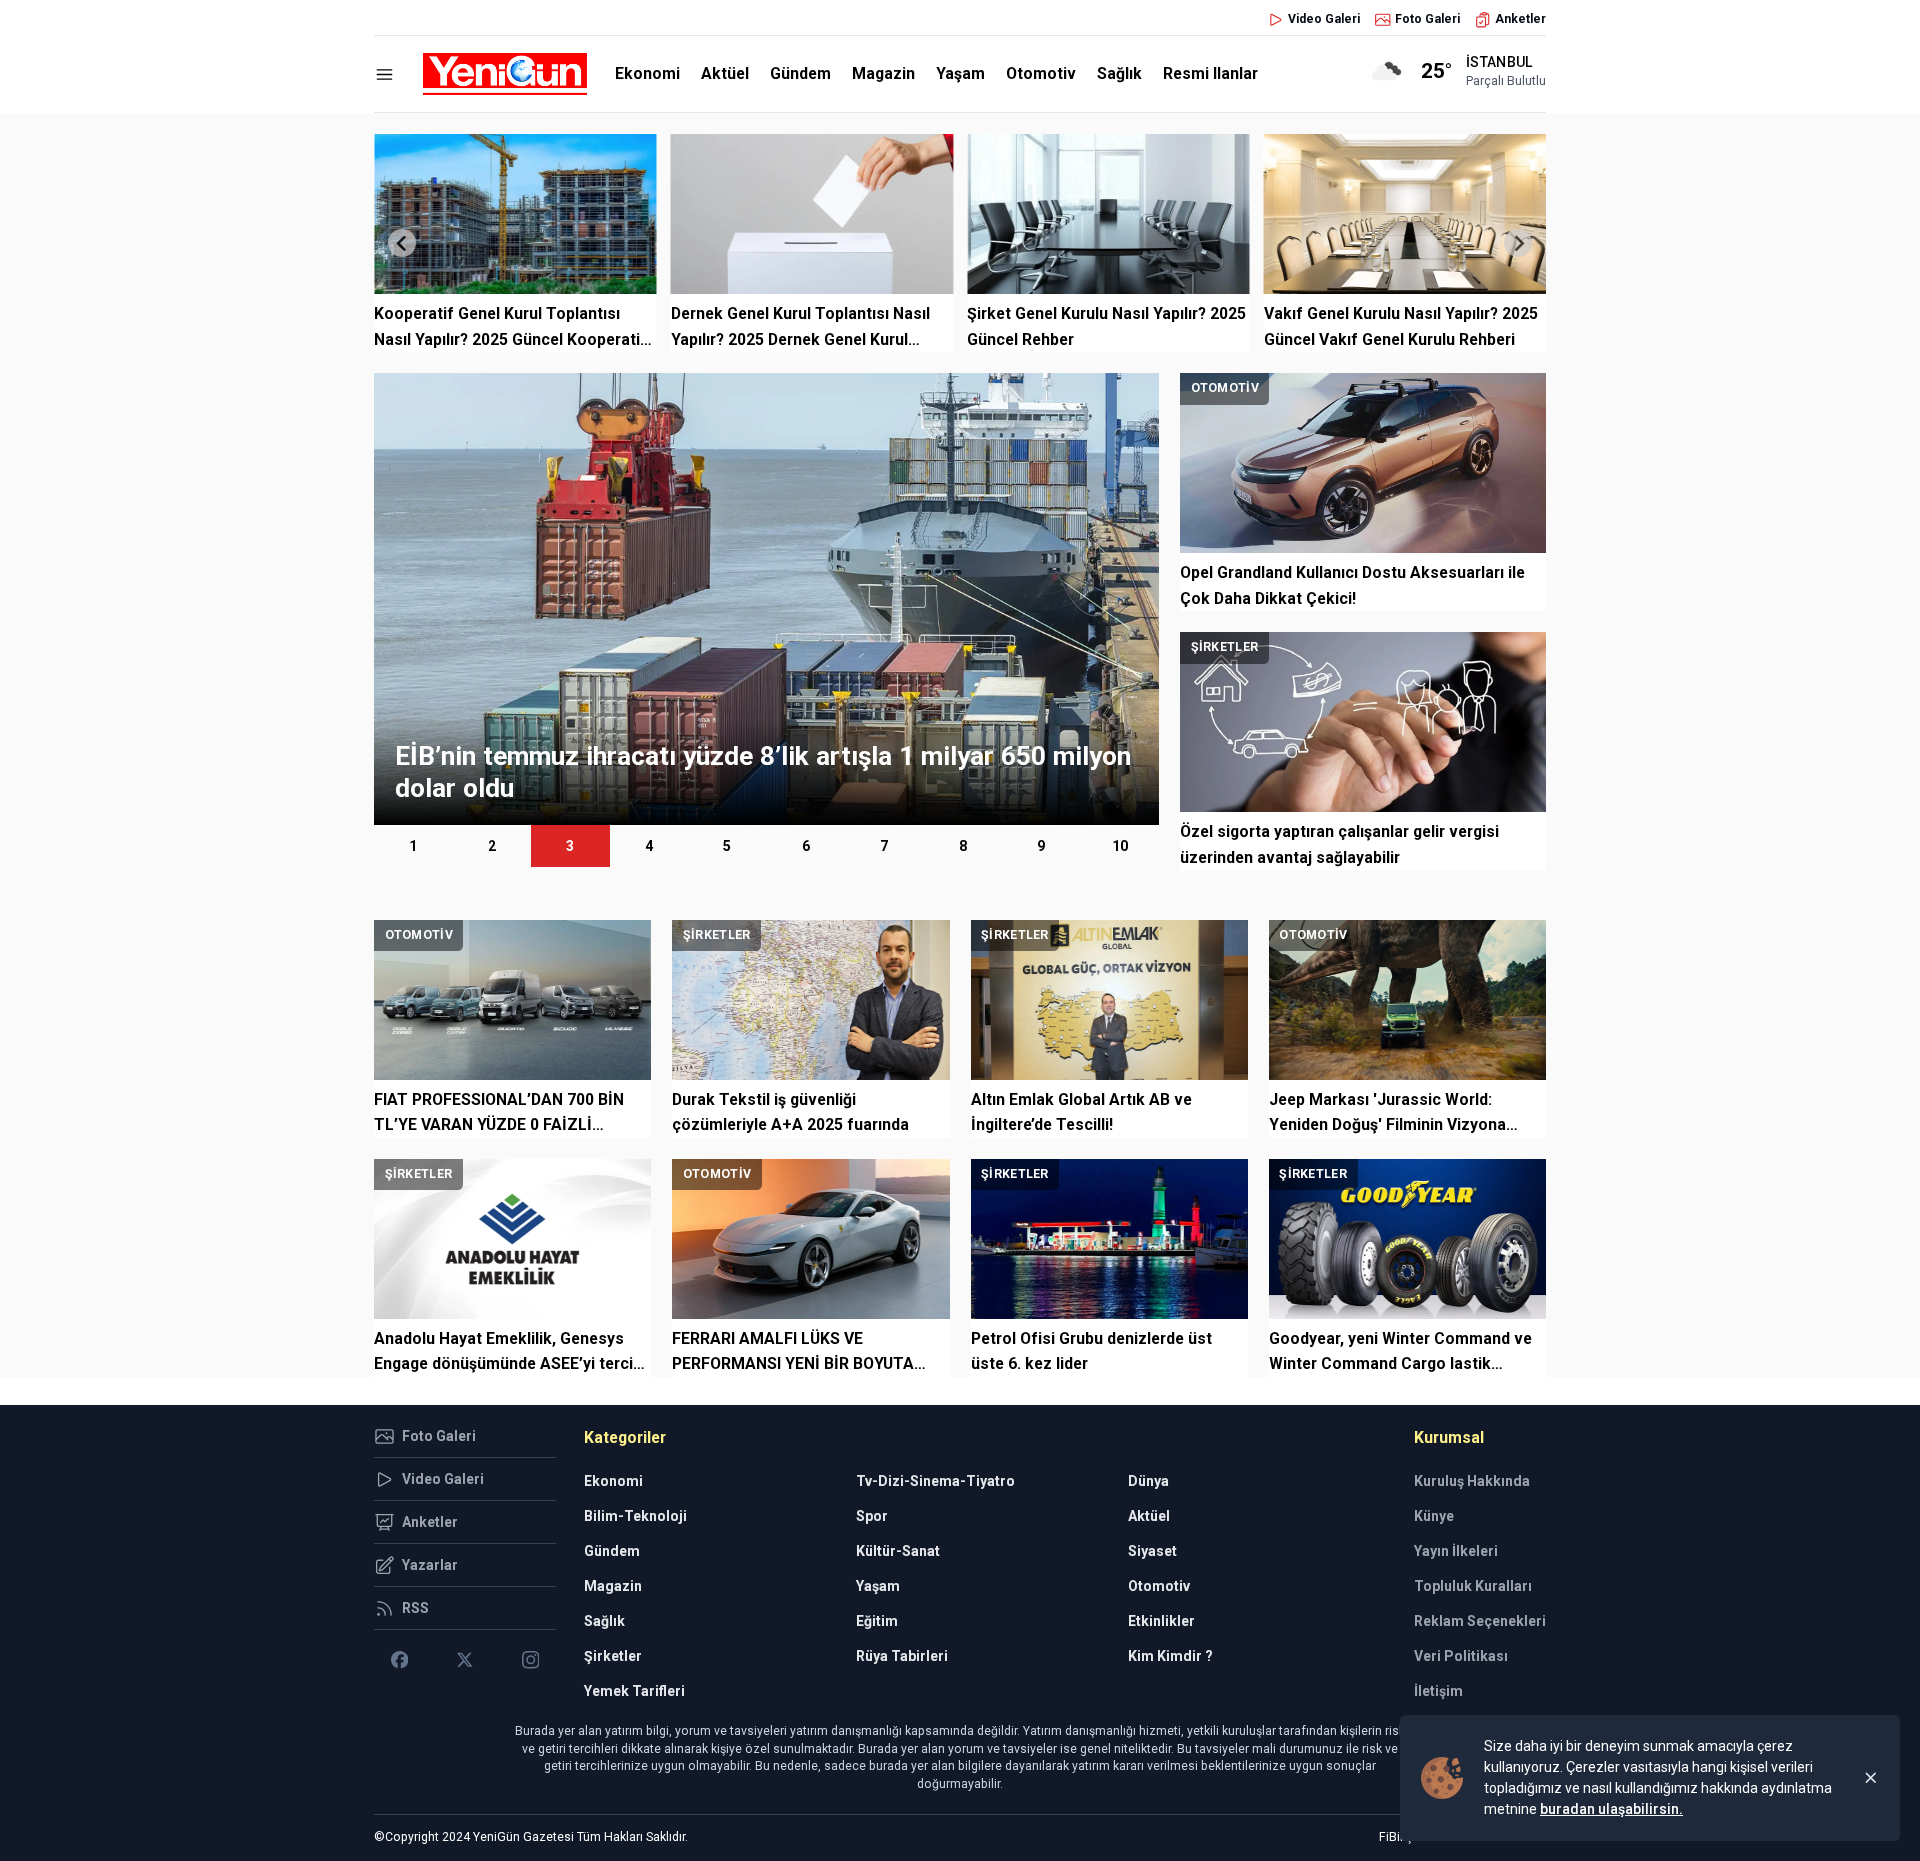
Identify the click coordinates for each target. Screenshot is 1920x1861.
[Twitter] (464, 1660)
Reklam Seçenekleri (1480, 1621)
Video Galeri (1324, 19)
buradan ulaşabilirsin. (1611, 1809)
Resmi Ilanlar (1210, 73)
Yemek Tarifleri (634, 1691)
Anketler (1520, 19)
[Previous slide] (402, 243)
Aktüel (725, 73)
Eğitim (877, 1621)
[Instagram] (530, 1660)
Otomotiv (1041, 73)
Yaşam (960, 73)
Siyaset (1152, 1551)
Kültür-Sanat (898, 1551)
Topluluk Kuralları (1473, 1586)
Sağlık (1119, 73)
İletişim (1438, 1691)
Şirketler (613, 1656)
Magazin (883, 73)
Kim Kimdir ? (1170, 1656)
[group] (766, 599)
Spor (872, 1516)
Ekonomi (647, 73)
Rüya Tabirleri (902, 1656)
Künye (1434, 1516)
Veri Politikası (1461, 1656)
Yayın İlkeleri (1456, 1551)
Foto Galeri (1427, 19)
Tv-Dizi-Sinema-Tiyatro (935, 1481)
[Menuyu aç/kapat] (384, 74)
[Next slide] (1518, 243)
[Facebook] (399, 1660)
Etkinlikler (1161, 1621)
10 (1120, 846)
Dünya (1148, 1481)
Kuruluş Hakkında (1472, 1481)
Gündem (800, 73)
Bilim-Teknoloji (635, 1516)
